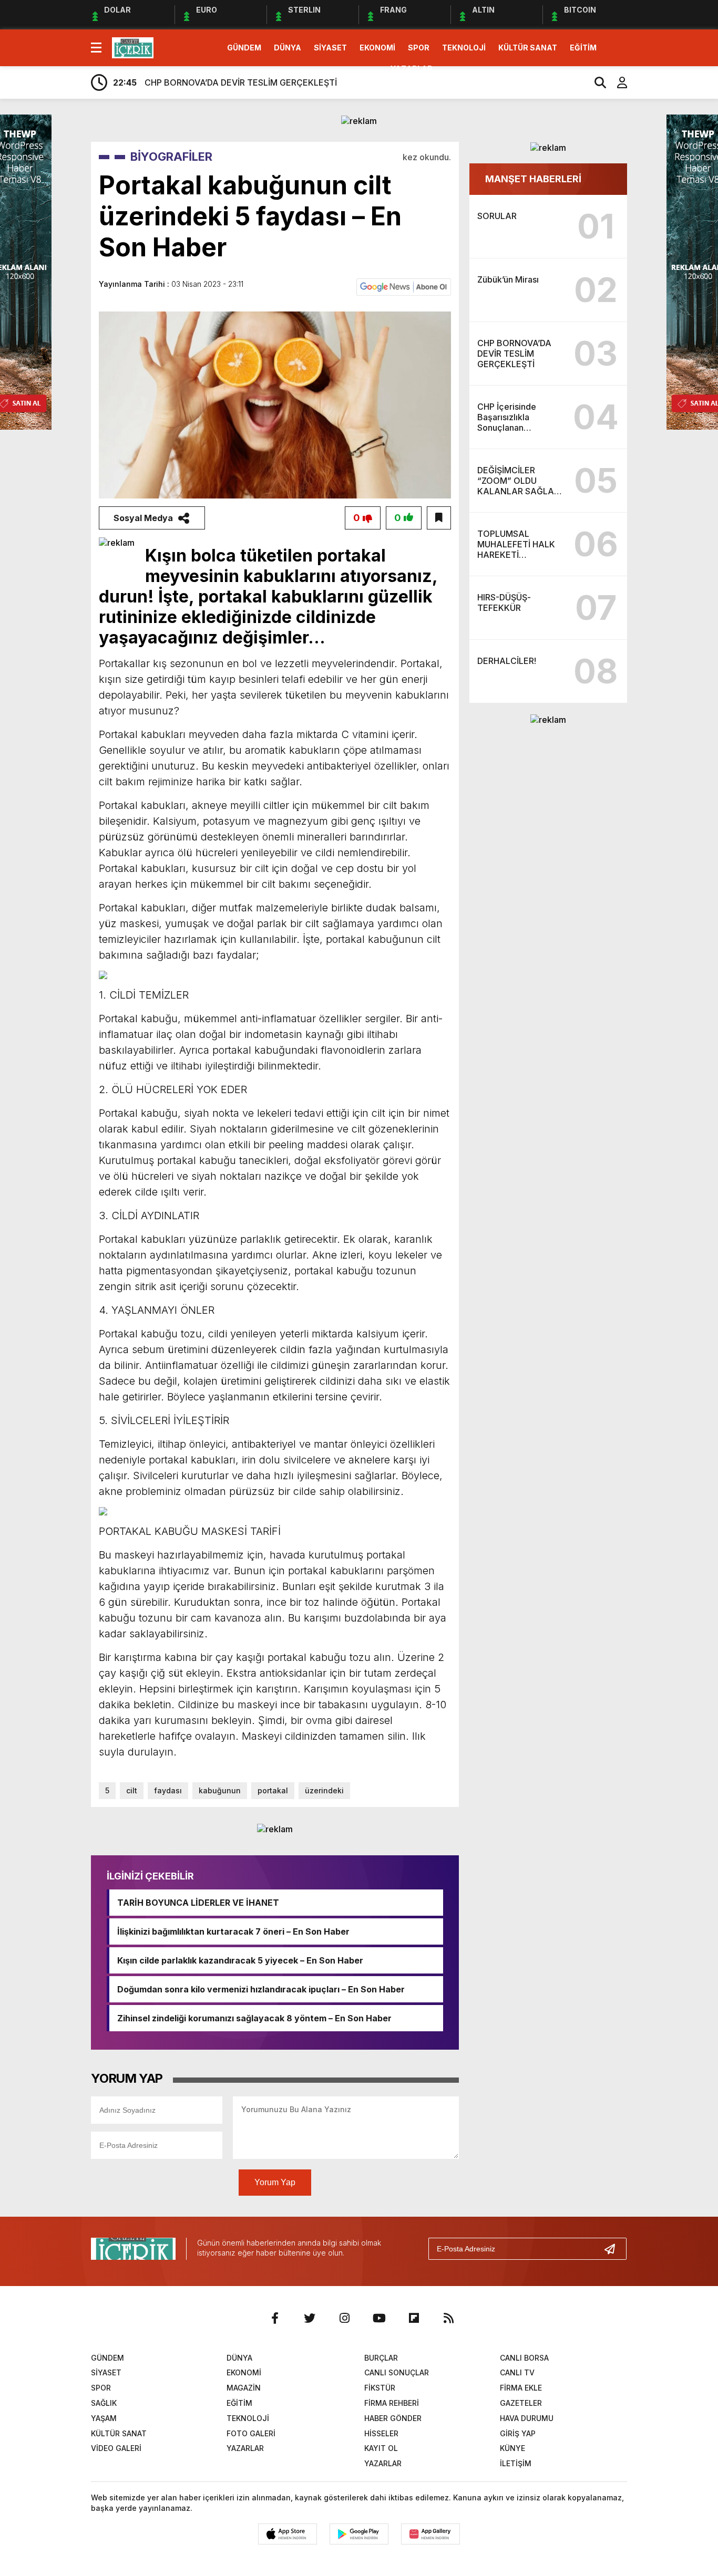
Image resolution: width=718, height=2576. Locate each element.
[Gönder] (614, 2249)
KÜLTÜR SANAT (528, 48)
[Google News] (404, 286)
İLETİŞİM (516, 2463)
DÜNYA (288, 48)
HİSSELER (381, 2433)
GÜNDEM (244, 48)
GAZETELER (521, 2403)
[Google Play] (359, 2534)
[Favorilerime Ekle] (439, 518)
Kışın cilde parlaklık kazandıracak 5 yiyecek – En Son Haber (240, 1960)
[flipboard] (414, 2318)
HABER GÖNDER (393, 2418)
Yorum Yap (275, 2182)
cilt (132, 1790)
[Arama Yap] (596, 82)
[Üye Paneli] (617, 82)
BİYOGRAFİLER (171, 157)
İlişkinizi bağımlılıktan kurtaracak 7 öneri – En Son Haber (233, 1931)
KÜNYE (512, 2448)
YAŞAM (104, 2418)
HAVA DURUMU (527, 2418)
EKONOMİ (377, 48)
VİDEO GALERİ (116, 2448)
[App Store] (288, 2534)
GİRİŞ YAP (518, 2433)
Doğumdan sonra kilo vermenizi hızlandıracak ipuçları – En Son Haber (261, 1989)
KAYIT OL (381, 2448)
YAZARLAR (412, 69)
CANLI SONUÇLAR (397, 2372)
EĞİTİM (583, 48)
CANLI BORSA (524, 2358)
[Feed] (448, 2318)
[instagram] (344, 2318)
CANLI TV (517, 2372)
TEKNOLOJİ (464, 48)
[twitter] (310, 2318)
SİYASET (330, 48)
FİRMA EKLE (521, 2388)
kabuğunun (220, 1790)
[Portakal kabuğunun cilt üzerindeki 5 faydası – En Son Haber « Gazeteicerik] (133, 47)
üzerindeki (324, 1790)
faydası (168, 1790)
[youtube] (379, 2318)
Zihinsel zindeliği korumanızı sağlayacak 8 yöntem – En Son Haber (254, 2018)
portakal (273, 1790)
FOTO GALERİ (251, 2433)
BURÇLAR (381, 2358)
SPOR (419, 48)
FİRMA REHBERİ (392, 2403)
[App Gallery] (430, 2534)
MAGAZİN (244, 2388)
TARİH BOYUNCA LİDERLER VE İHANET (198, 1903)
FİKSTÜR (380, 2388)
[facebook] (275, 2318)
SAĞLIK (104, 2403)
